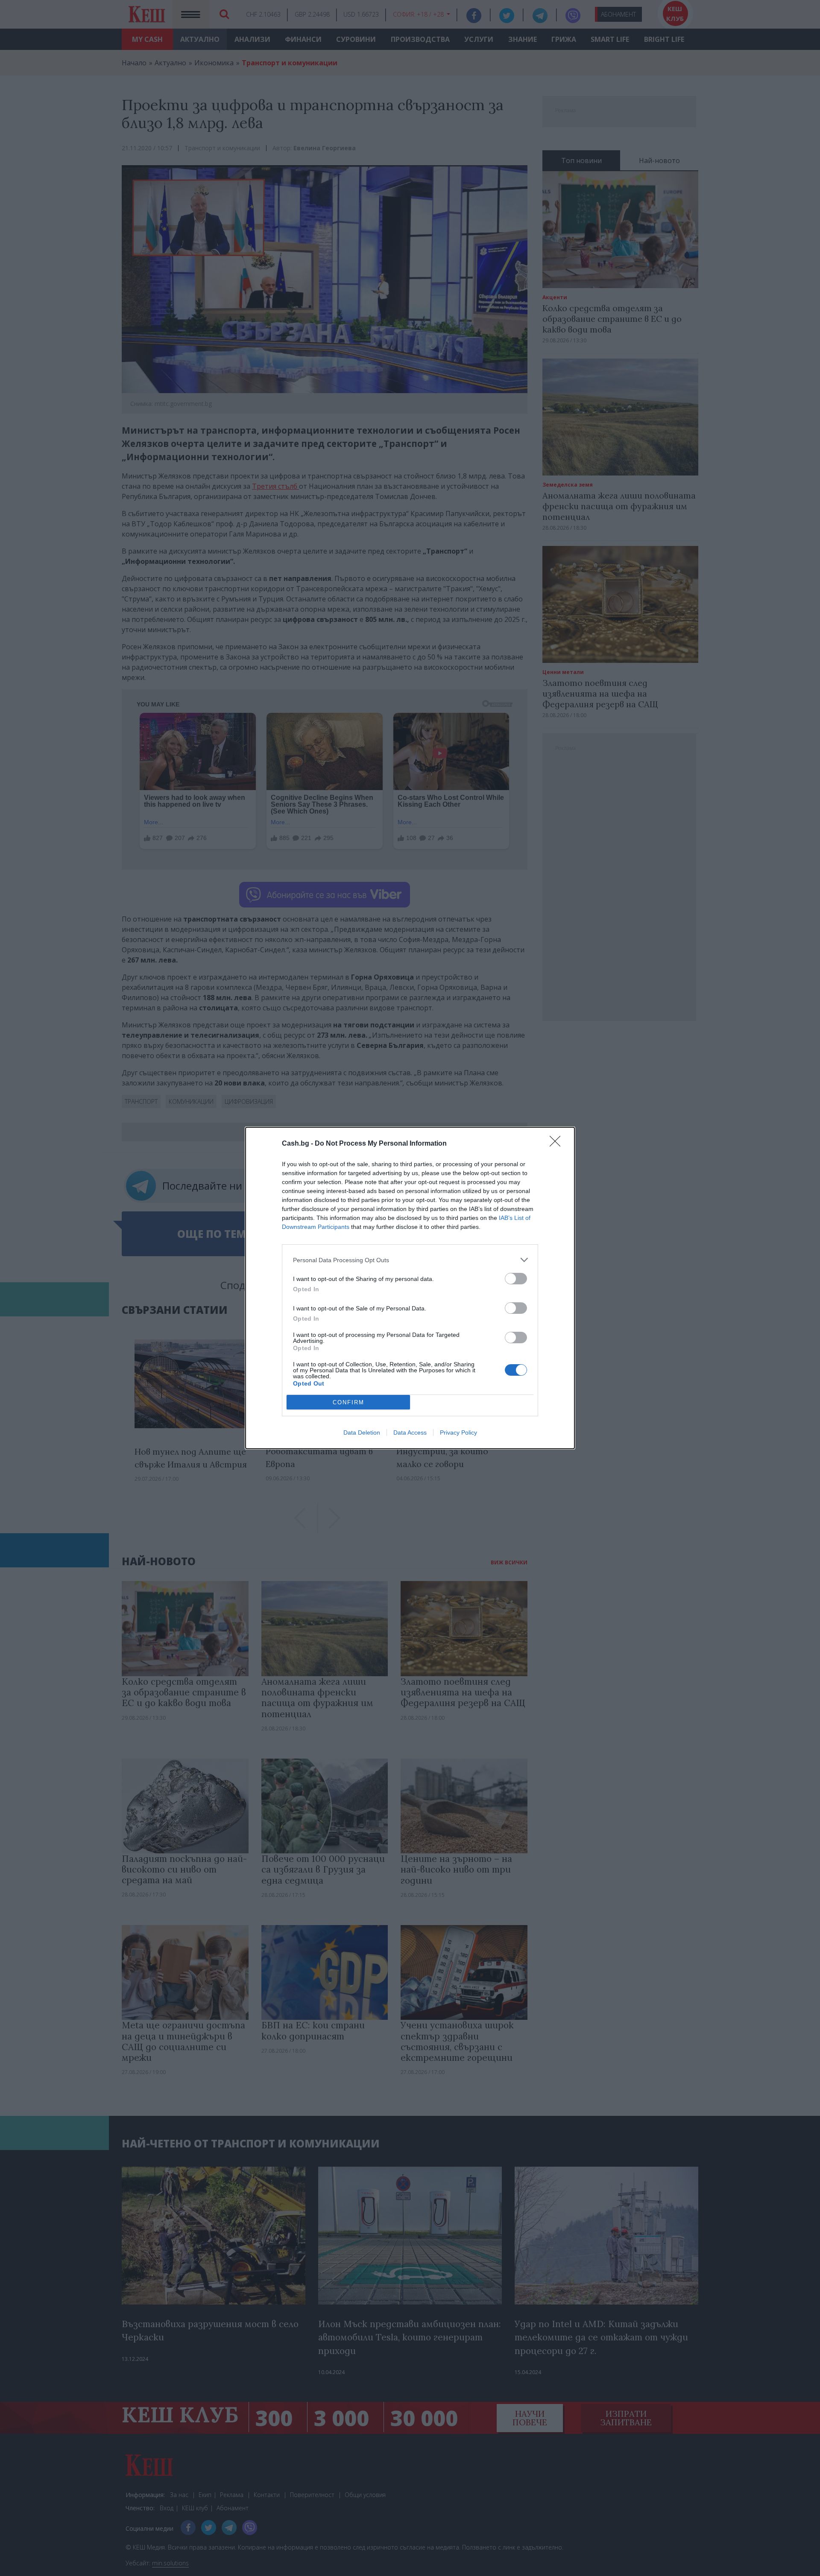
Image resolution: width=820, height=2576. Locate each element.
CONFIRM (348, 1402)
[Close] (558, 1144)
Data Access (410, 1432)
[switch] (516, 1279)
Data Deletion (362, 1432)
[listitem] (410, 1260)
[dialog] (410, 1288)
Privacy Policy (458, 1432)
